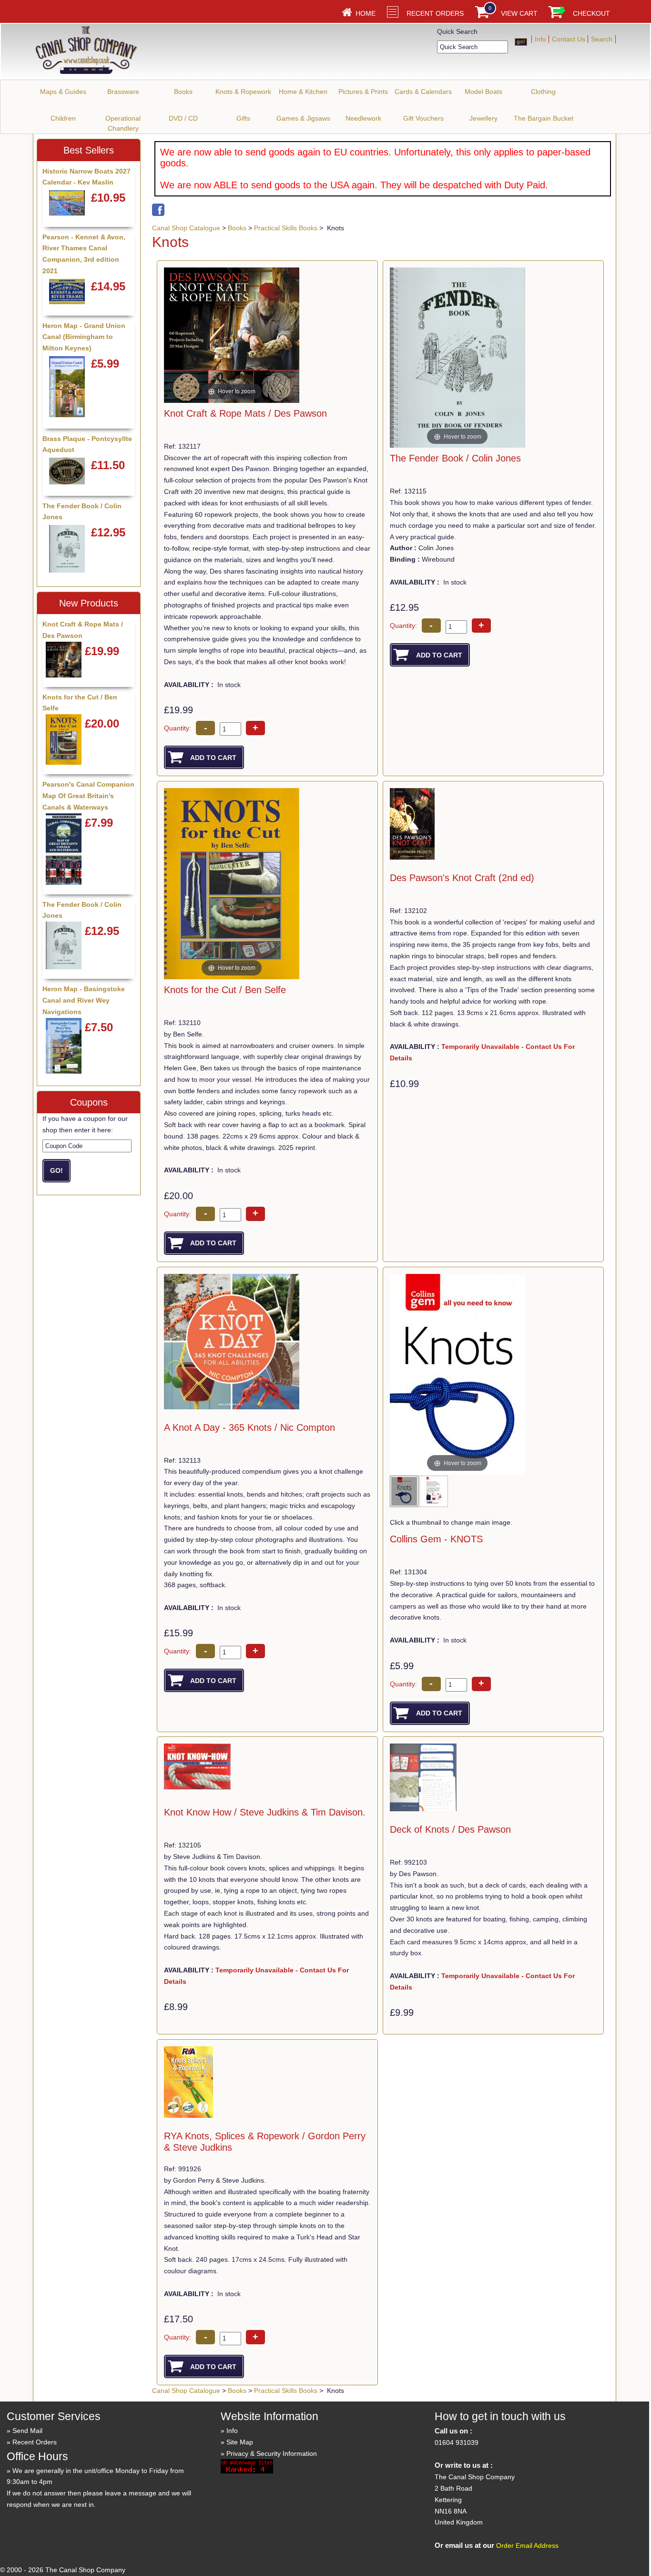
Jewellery (483, 118)
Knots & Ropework (243, 92)
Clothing (543, 92)
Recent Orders (435, 13)
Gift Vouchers (423, 118)
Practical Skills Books (286, 228)
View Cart (519, 13)
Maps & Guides (63, 92)
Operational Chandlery (123, 123)
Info (540, 39)
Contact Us (569, 39)
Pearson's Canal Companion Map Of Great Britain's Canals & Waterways (88, 796)
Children (63, 118)
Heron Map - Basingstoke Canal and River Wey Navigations (84, 1000)
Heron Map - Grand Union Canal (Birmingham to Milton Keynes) (84, 337)
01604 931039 (457, 2443)
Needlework (363, 118)
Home (366, 13)
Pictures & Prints (363, 92)
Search (602, 39)
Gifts (243, 118)
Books (183, 92)
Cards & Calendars (423, 92)
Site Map (240, 2442)
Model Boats (483, 92)
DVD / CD (183, 118)
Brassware (123, 92)
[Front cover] (405, 1494)
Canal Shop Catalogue (186, 228)
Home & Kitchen (303, 92)
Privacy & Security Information (272, 2453)
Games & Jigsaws (303, 118)
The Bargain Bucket (544, 118)
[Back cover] (434, 1494)
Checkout (591, 13)
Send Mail (27, 2431)
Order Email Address (527, 2545)
